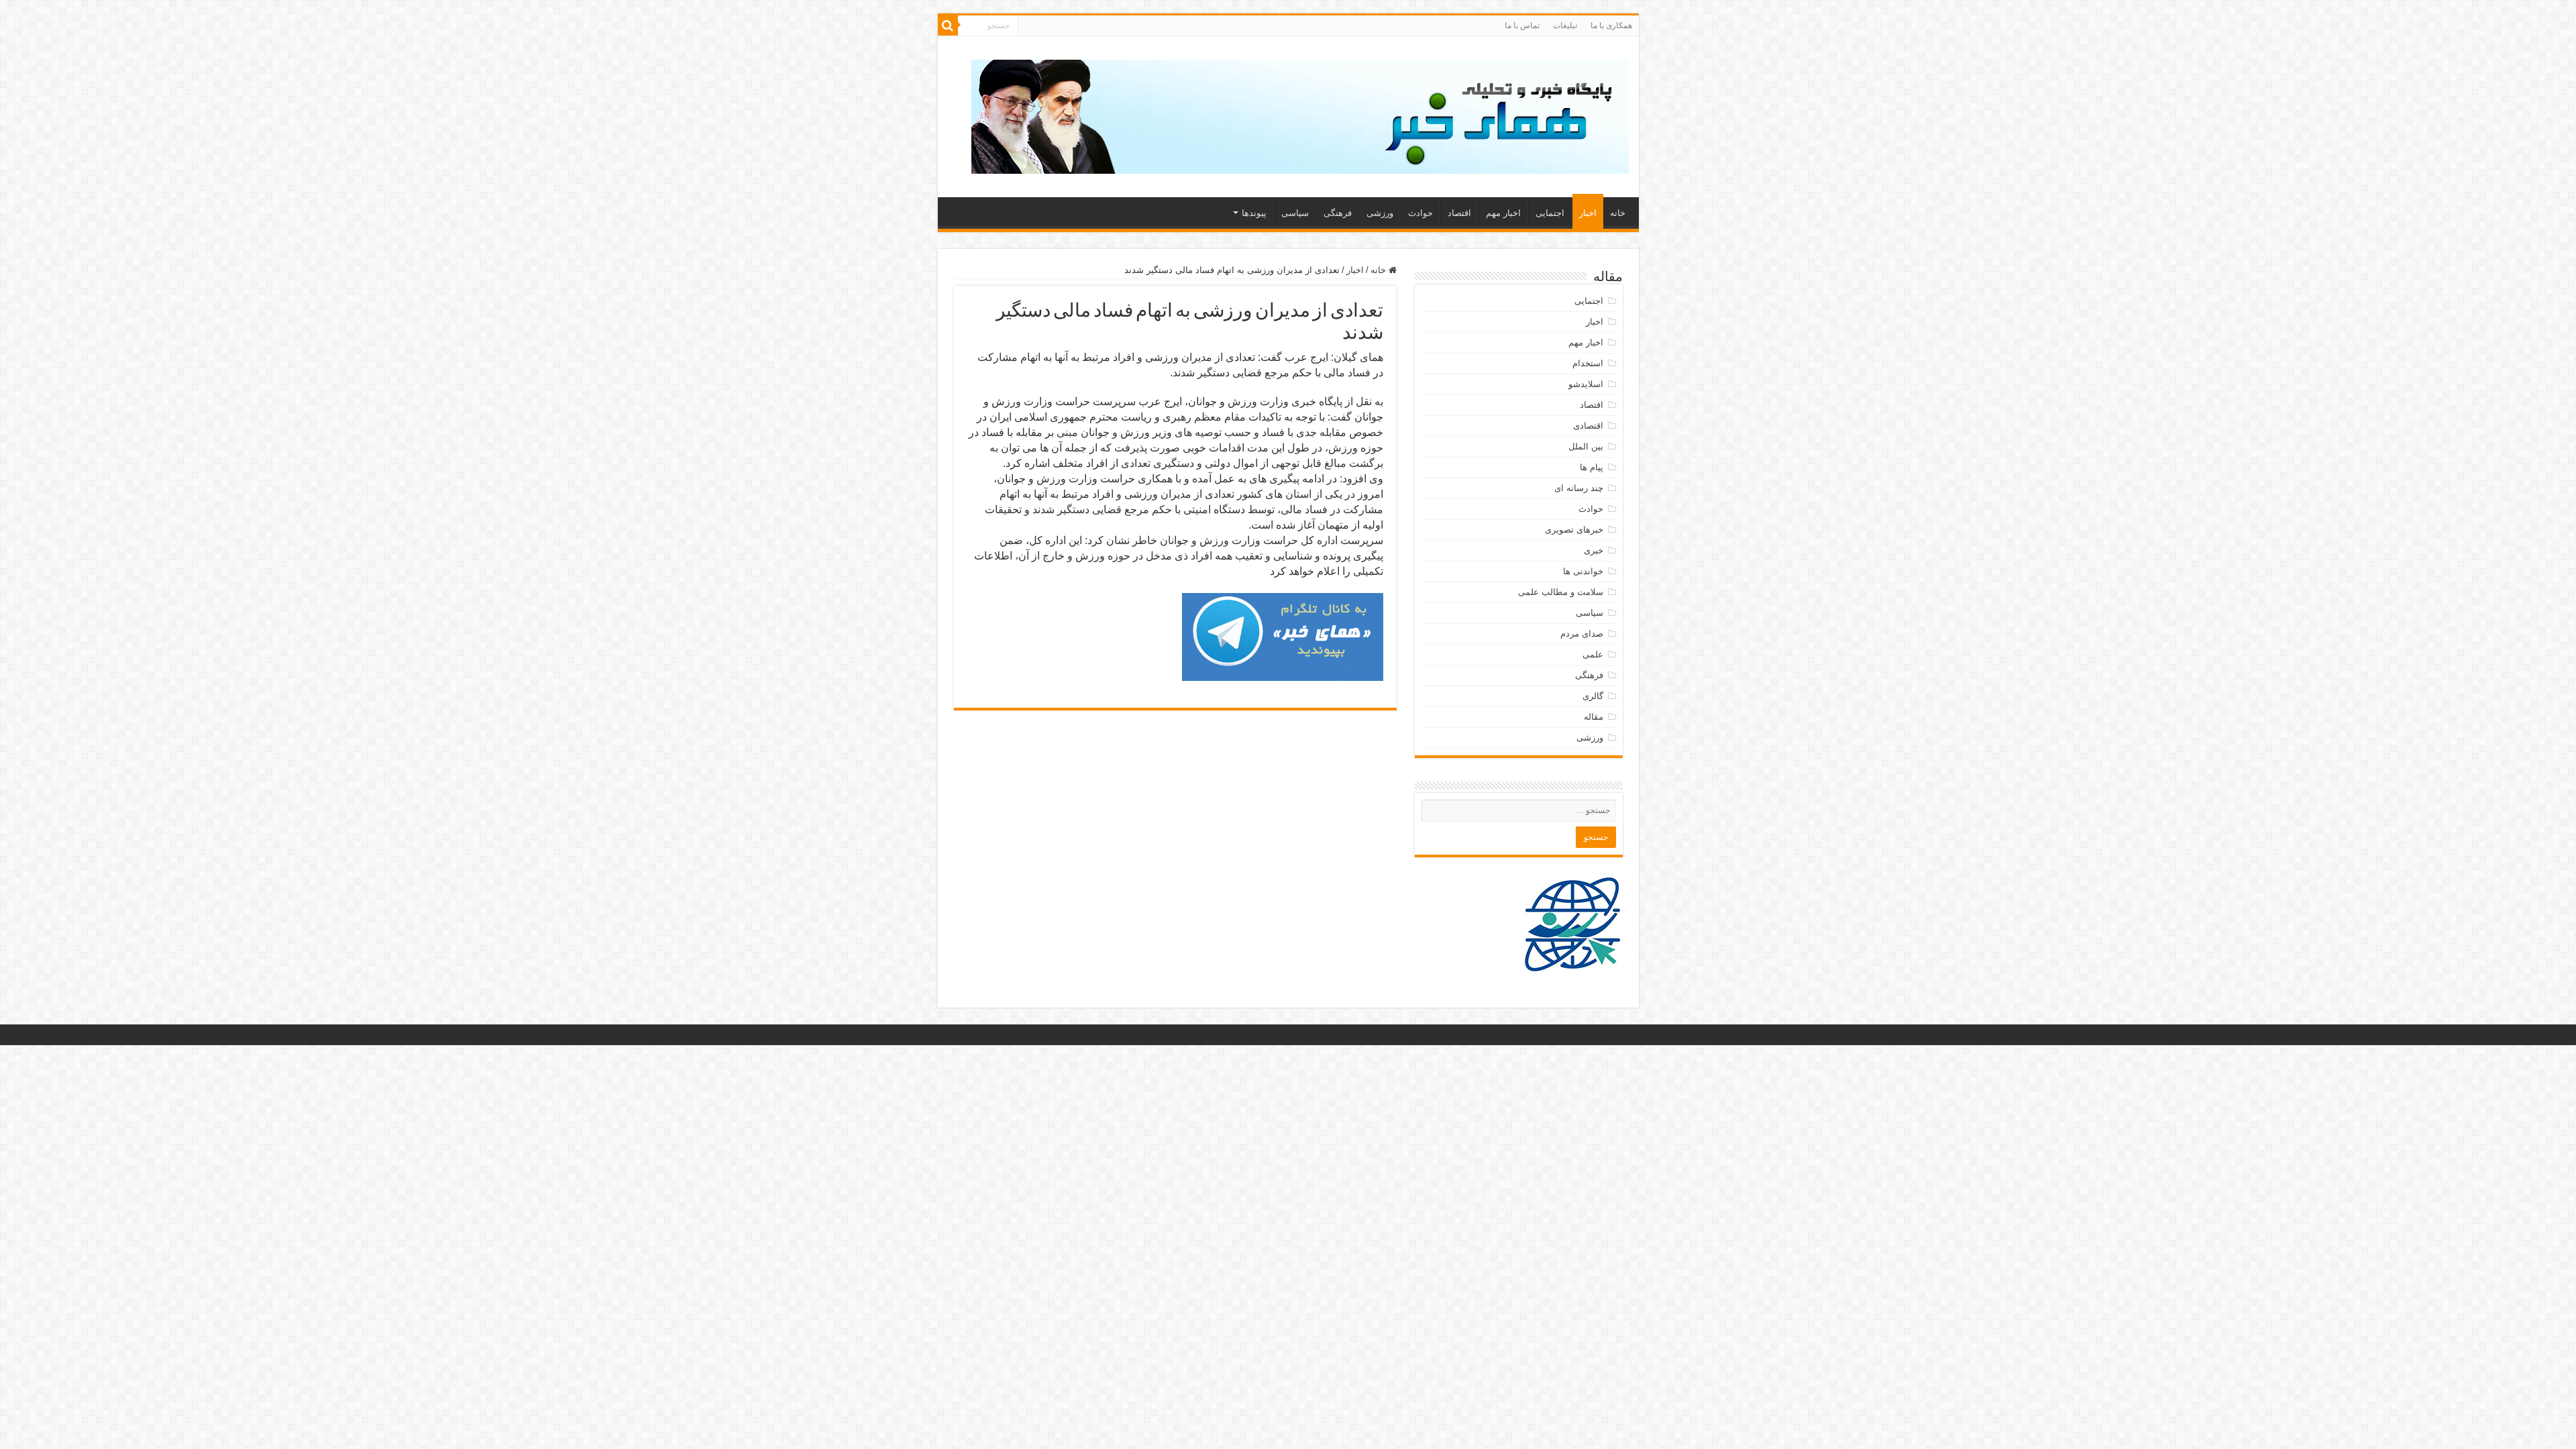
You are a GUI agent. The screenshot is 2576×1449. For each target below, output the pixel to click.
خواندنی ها (1583, 571)
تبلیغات (1565, 25)
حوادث (1420, 213)
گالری (1593, 696)
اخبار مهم (1503, 213)
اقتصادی (1588, 426)
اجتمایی (1550, 213)
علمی (1593, 654)
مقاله (1594, 717)
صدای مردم (1582, 634)
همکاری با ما (1611, 25)
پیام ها (1592, 467)
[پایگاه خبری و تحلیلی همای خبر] (1300, 114)
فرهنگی (1338, 213)
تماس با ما (1522, 25)
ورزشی (1380, 213)
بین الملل (1586, 446)
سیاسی (1295, 213)
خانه (1618, 213)
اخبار (1588, 213)
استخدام (1588, 363)
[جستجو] (948, 25)
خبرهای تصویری (1574, 530)
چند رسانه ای (1579, 488)
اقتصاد (1459, 213)
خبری (1594, 550)
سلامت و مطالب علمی (1561, 592)
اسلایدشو (1586, 384)
